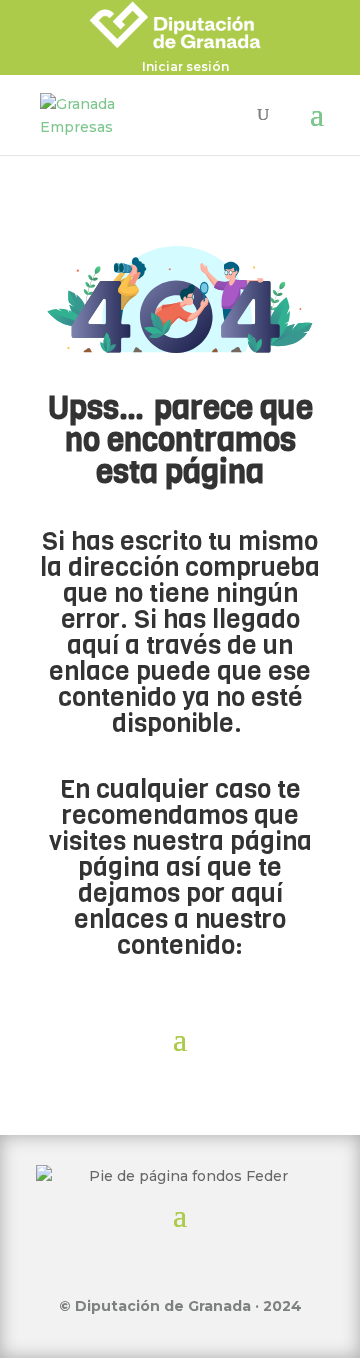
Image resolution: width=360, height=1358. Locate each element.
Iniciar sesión (185, 67)
